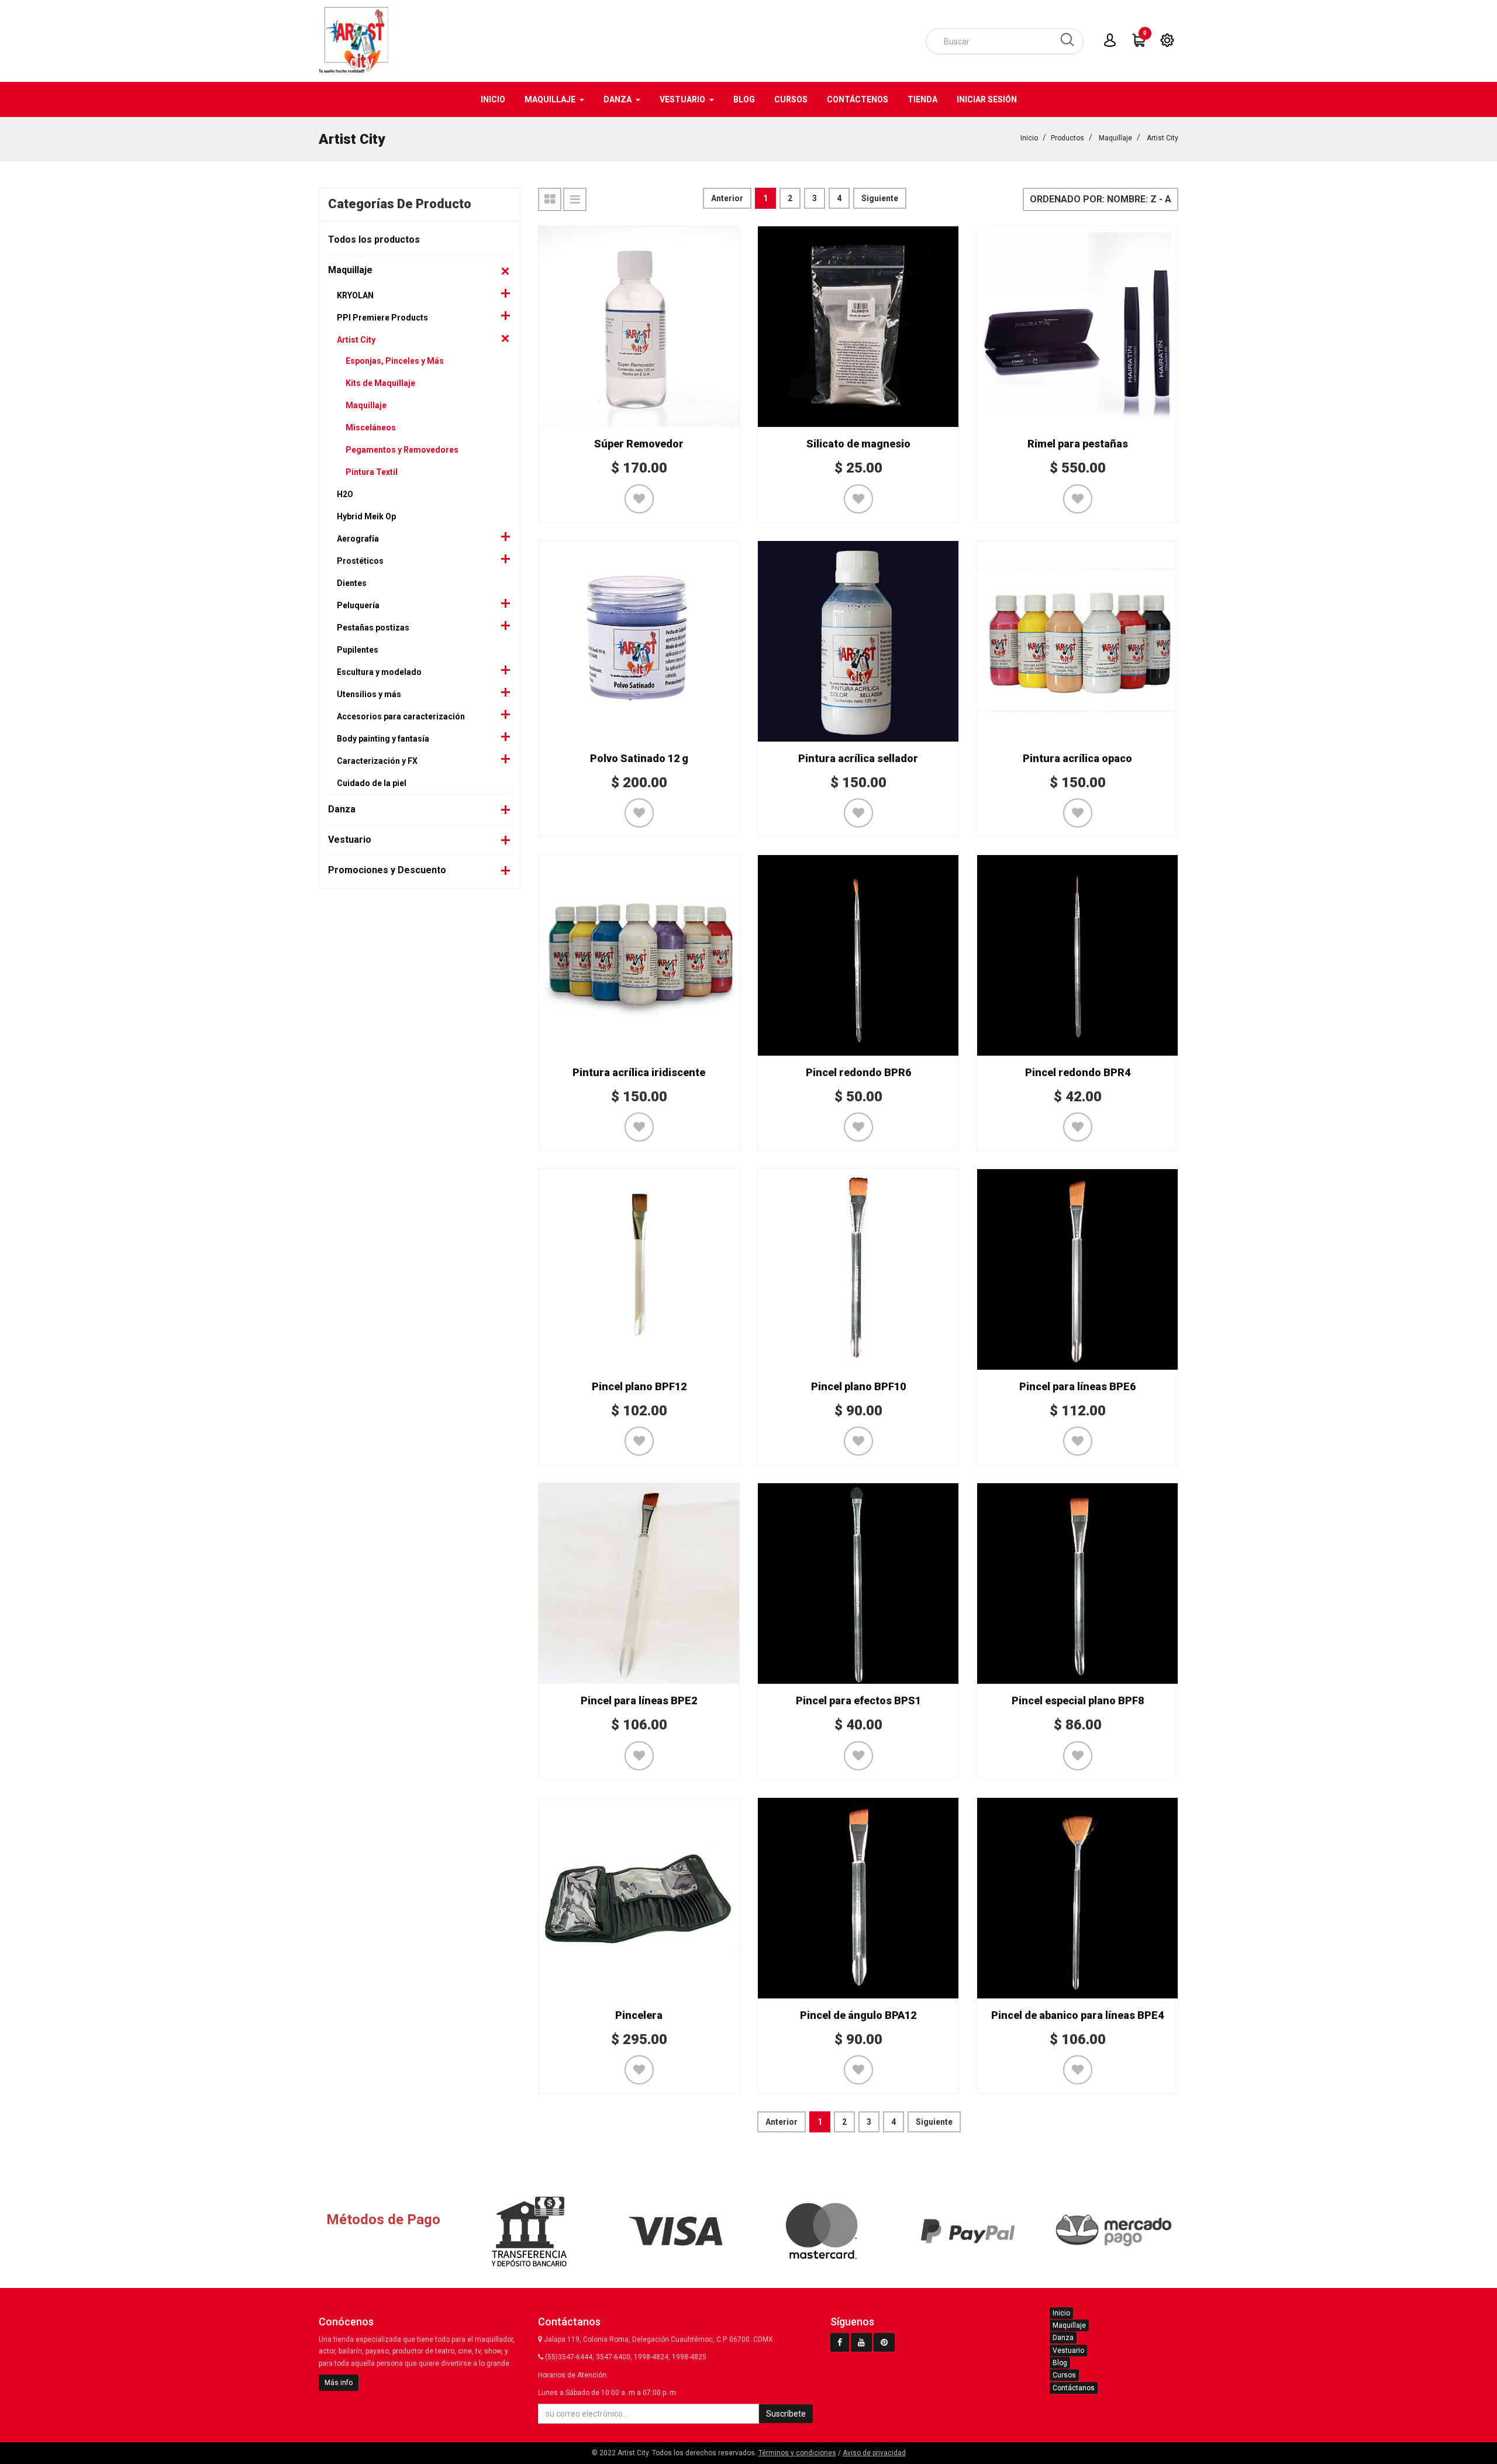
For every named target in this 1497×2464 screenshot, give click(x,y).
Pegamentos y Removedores (402, 450)
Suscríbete (786, 2414)
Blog (1060, 2363)
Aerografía (358, 539)
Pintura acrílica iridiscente (639, 1072)
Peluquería (358, 605)
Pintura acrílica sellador (858, 758)
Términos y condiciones (797, 2453)
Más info (339, 2383)
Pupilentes (358, 650)
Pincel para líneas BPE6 (1077, 1386)
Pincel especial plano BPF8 (1078, 1700)
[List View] (575, 199)
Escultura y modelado (379, 672)
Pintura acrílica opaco (1077, 758)
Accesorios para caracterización (401, 716)
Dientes (352, 583)
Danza (342, 809)
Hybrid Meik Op (366, 516)
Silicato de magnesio (858, 444)
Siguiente (880, 198)
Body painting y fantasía (383, 739)
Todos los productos (374, 239)
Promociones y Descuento (387, 870)
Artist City (1163, 138)
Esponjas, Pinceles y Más (395, 361)
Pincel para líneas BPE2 (639, 1700)
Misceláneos (371, 428)
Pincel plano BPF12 (639, 1386)
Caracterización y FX (377, 761)
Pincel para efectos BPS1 (858, 1700)
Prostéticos (360, 561)
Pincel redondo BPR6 (858, 1072)
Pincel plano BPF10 (858, 1386)
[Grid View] (550, 199)
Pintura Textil (372, 472)
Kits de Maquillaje (380, 383)
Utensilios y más (369, 694)
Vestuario (350, 840)
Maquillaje (1115, 138)
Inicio (1029, 138)
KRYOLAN (355, 295)
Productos (1067, 138)
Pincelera (639, 2015)
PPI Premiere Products (382, 318)
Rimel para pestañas (1078, 444)
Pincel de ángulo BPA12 (858, 2015)
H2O (345, 494)
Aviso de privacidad (874, 2453)
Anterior (727, 198)
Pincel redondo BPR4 (1078, 1072)
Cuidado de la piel (372, 783)
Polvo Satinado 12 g (639, 758)
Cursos (1064, 2375)
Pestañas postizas (373, 628)
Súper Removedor (639, 444)
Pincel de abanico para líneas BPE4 (1077, 2015)
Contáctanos (1074, 2388)
